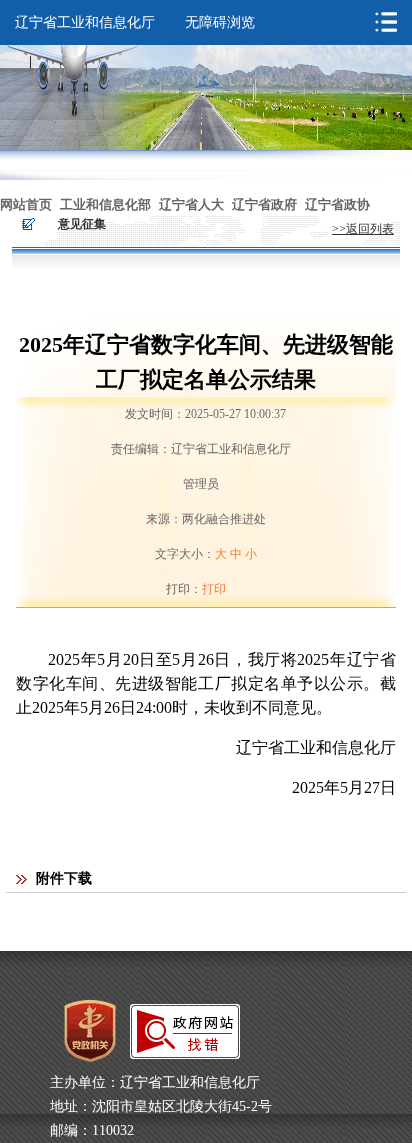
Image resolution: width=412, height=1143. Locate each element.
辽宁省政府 (264, 204)
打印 (214, 589)
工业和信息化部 (105, 204)
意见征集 (82, 224)
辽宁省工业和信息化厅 (85, 22)
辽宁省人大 (191, 204)
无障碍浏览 (220, 22)
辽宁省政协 (337, 204)
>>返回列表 (363, 229)
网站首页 (26, 204)
